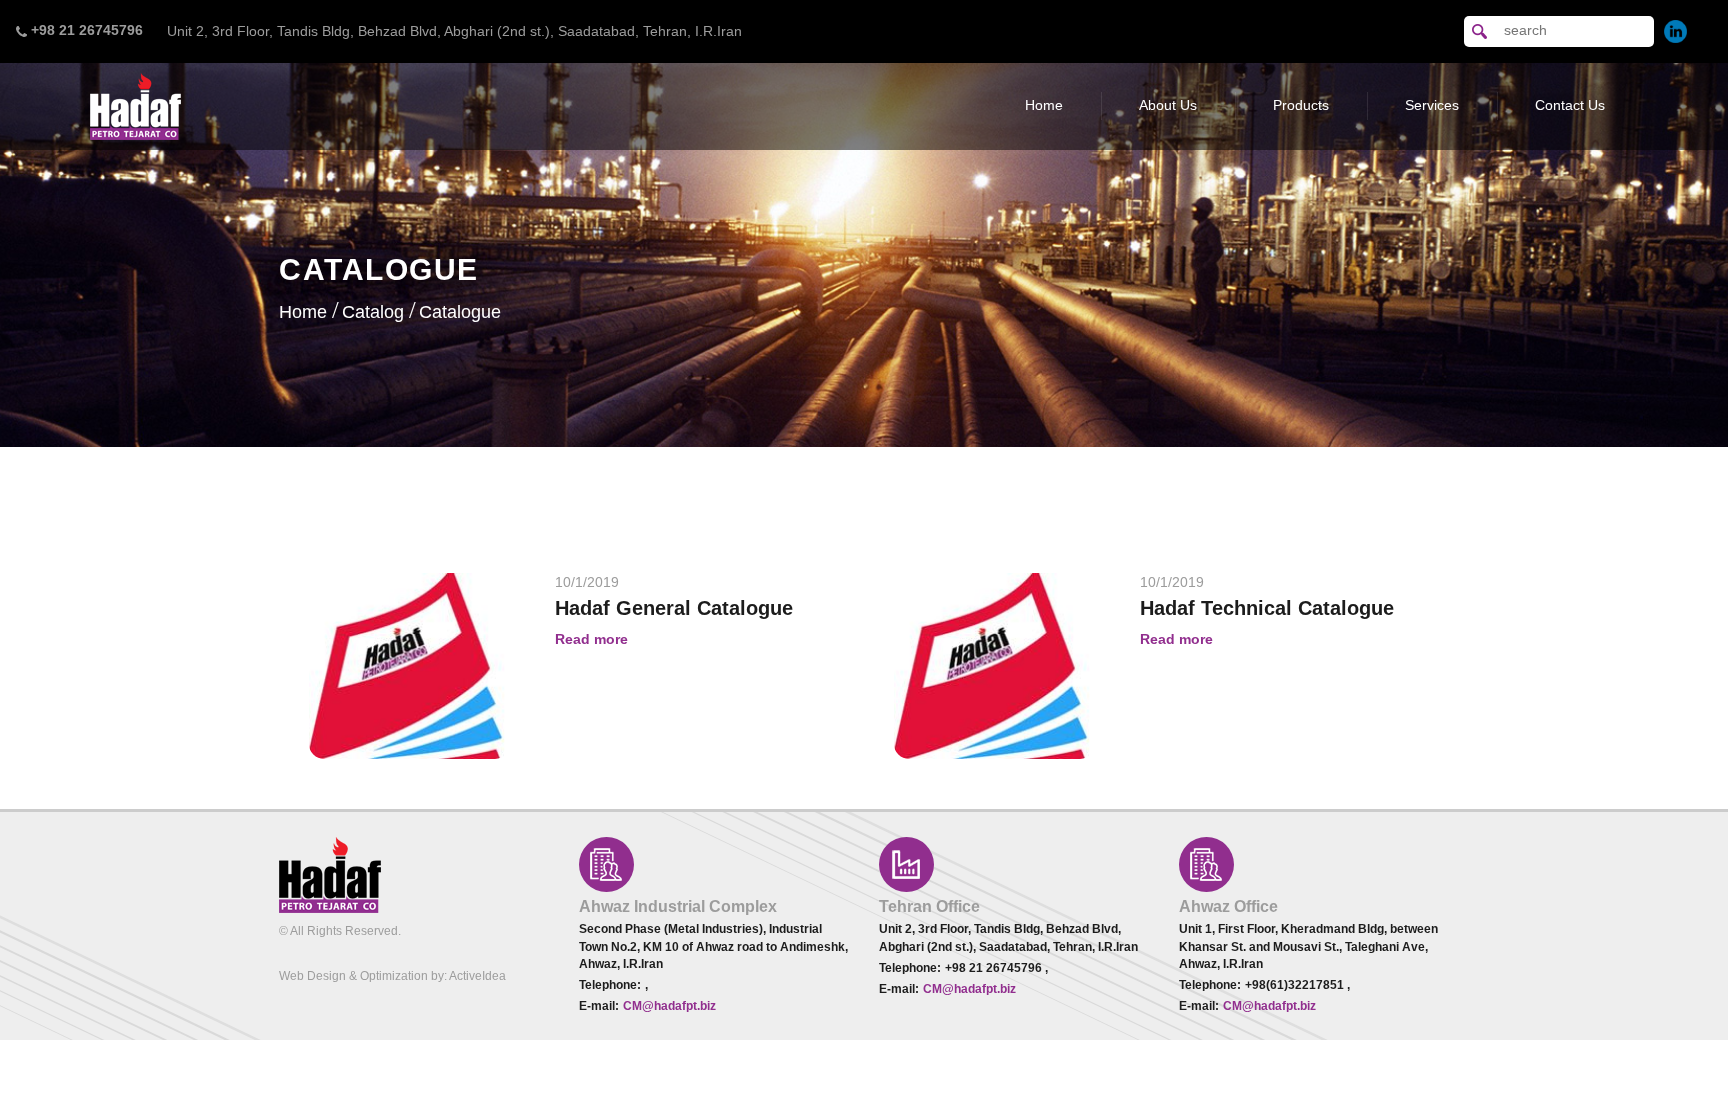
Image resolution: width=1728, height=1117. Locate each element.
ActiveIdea (477, 976)
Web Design (312, 976)
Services (1432, 105)
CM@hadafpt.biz (669, 1006)
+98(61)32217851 (1296, 985)
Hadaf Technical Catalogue (1267, 608)
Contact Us (1570, 105)
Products (1301, 105)
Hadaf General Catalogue (674, 608)
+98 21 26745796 (995, 968)
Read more (591, 639)
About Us (1168, 105)
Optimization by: (403, 976)
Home (1044, 105)
